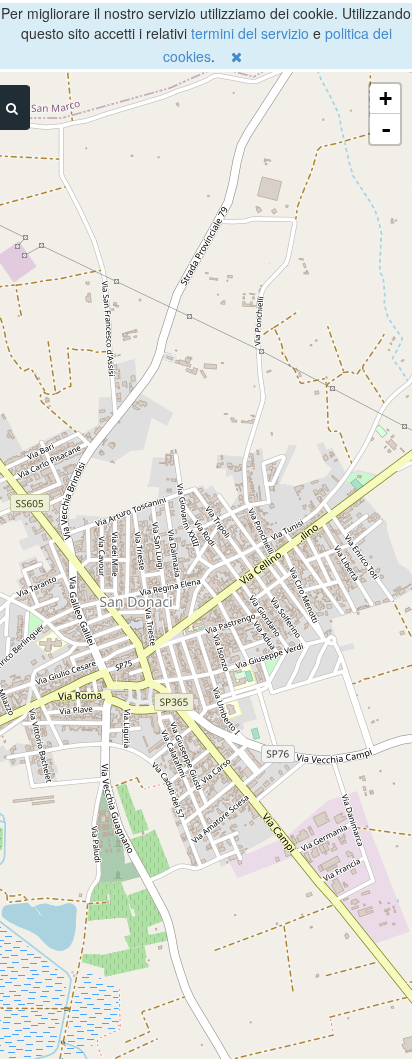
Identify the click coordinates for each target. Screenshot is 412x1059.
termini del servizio (250, 33)
